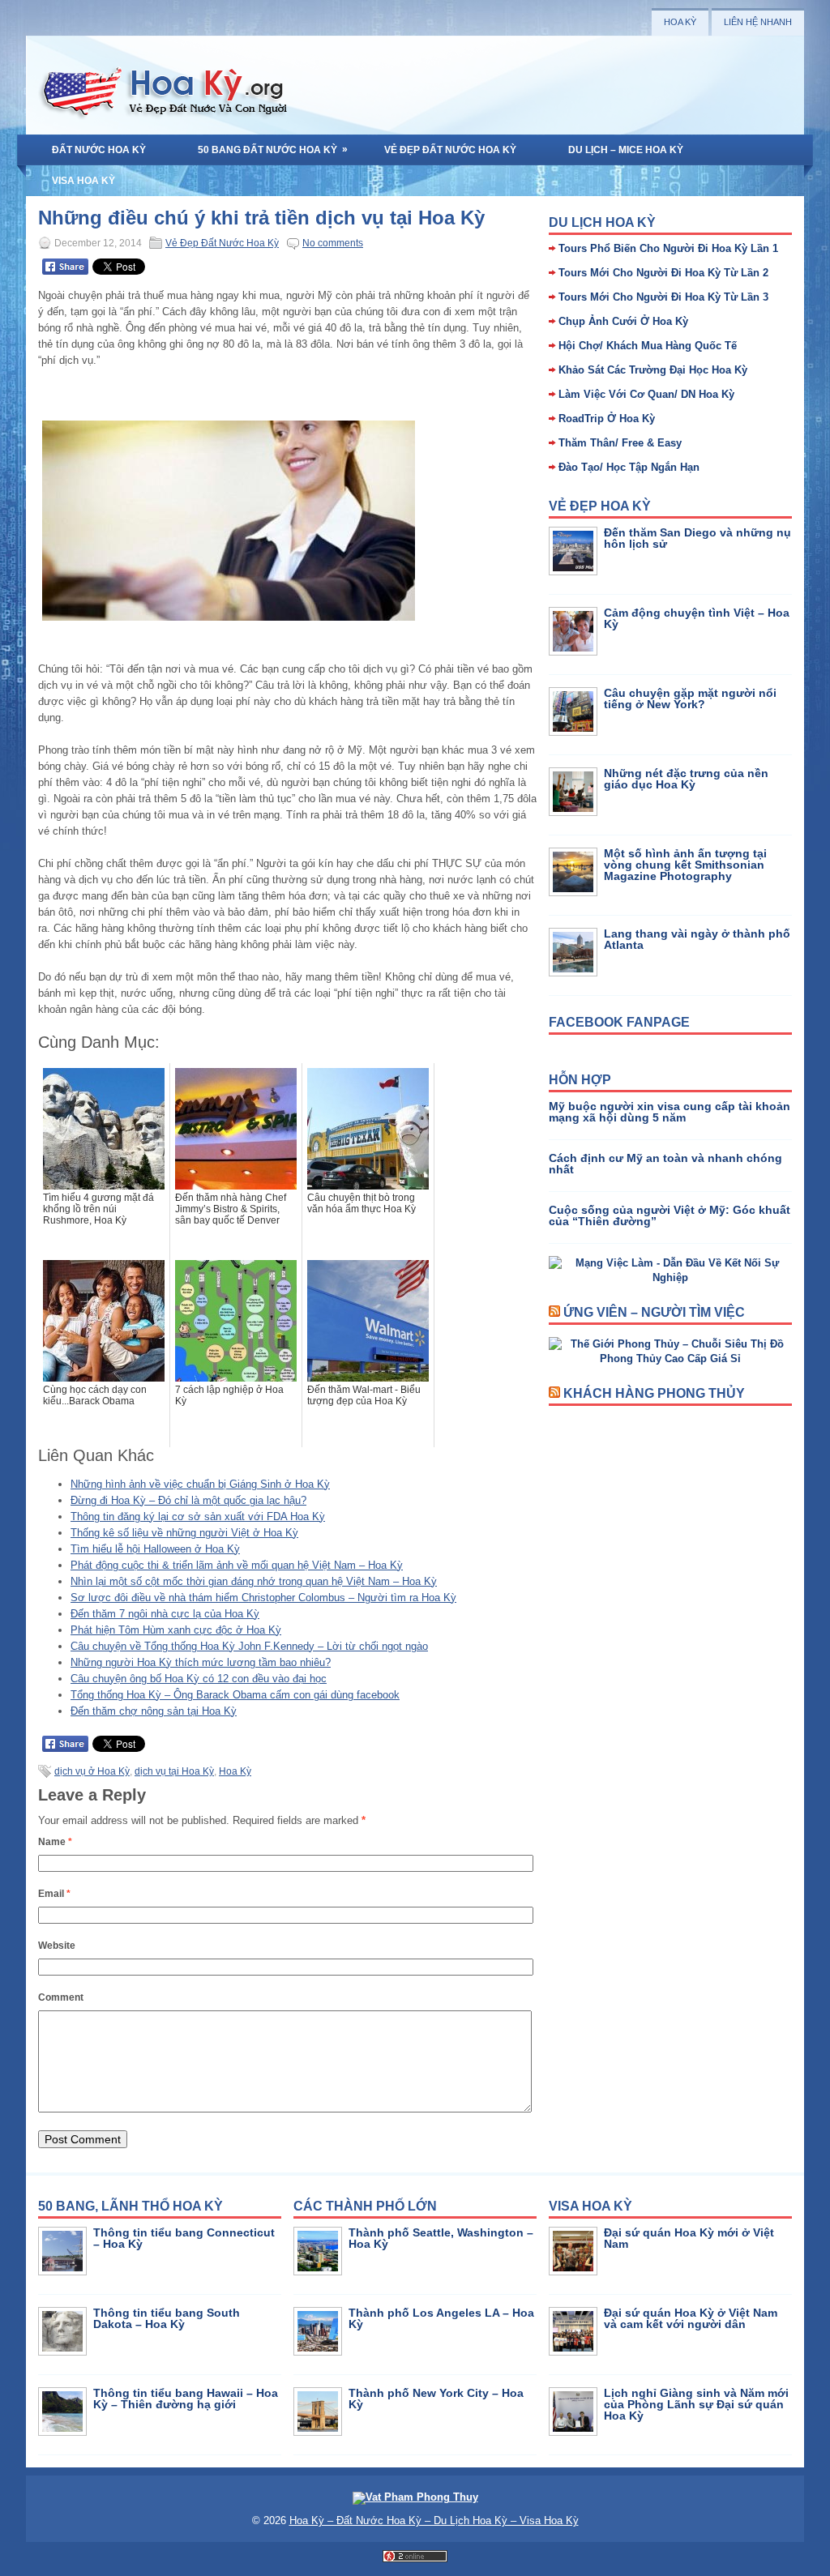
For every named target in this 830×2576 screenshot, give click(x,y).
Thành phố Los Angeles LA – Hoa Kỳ (441, 2318)
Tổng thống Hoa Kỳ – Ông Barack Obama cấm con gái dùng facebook (235, 1695)
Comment (61, 1997)
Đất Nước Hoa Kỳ (99, 150)
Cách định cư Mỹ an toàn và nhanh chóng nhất (665, 1164)
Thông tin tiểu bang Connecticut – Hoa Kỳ (184, 2238)
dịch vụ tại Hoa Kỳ (174, 1771)
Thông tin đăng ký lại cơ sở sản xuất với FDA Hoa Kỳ (198, 1517)
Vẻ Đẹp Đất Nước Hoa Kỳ (450, 150)
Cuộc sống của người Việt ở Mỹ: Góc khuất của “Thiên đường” (670, 1215)
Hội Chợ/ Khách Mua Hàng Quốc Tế (648, 346)
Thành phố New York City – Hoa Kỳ (436, 2399)
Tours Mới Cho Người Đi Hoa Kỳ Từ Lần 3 (663, 297)
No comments (333, 243)
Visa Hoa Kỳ (83, 181)
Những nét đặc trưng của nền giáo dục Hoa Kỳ (686, 779)
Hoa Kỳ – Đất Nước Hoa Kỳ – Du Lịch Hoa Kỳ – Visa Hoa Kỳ (434, 2520)
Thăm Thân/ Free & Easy (620, 443)
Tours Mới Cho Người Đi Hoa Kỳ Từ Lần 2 (663, 273)
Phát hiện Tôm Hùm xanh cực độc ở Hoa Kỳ (176, 1630)
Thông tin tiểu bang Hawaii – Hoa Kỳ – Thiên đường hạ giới (186, 2399)
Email (54, 1894)
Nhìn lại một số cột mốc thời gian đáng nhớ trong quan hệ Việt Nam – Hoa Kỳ (254, 1581)
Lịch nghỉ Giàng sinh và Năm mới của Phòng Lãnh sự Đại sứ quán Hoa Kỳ (696, 2404)
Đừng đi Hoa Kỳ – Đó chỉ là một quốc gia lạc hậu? (188, 1500)
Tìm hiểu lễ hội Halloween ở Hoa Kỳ (155, 1549)
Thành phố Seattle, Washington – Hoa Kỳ (441, 2238)
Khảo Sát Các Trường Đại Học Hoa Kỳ (653, 370)
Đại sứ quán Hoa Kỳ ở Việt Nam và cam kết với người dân (691, 2318)
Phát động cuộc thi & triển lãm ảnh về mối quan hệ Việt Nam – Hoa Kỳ (237, 1565)
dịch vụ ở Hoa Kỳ (92, 1771)
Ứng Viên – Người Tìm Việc (654, 1312)
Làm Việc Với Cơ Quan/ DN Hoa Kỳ (646, 394)
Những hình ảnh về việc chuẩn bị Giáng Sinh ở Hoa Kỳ (200, 1484)
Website (57, 1946)
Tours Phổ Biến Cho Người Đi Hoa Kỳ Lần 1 (668, 248)
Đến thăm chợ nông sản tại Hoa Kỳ (154, 1711)
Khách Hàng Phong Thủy (654, 1393)
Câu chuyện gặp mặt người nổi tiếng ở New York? (690, 698)
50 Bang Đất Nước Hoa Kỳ (273, 150)
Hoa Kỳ (680, 22)
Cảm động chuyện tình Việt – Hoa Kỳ (697, 618)
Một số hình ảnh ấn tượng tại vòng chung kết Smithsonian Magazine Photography (685, 865)
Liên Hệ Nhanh (758, 22)
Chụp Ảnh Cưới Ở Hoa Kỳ (623, 321)
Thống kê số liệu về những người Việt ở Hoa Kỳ (184, 1533)
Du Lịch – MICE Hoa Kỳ (626, 150)
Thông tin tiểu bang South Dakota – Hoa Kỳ (167, 2318)
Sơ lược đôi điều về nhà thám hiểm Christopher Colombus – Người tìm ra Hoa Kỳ (263, 1598)
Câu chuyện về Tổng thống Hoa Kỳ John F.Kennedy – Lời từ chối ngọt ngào (249, 1646)
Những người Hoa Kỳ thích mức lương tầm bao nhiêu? (201, 1662)
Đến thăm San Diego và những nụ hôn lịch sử (697, 538)
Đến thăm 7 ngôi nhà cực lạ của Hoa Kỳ (165, 1614)
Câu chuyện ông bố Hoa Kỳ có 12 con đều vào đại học (199, 1679)
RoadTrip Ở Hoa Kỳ (607, 419)
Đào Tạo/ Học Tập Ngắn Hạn (629, 467)
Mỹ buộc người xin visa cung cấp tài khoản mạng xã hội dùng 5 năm (670, 1112)
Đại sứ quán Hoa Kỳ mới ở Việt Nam (689, 2238)
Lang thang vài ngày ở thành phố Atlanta (697, 939)
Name (55, 1842)
